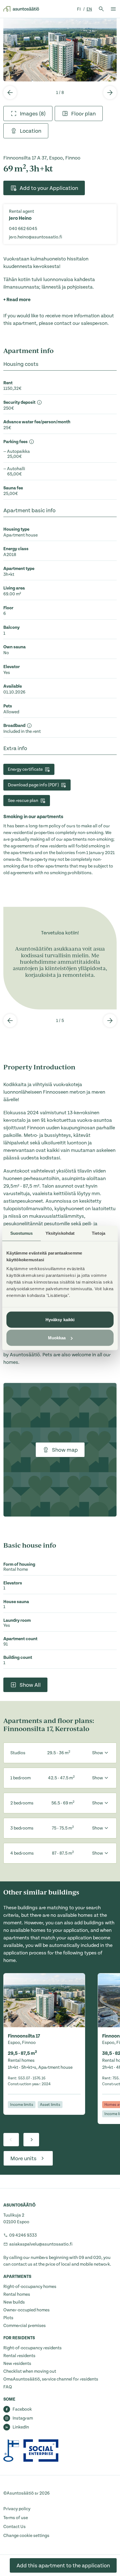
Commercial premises (25, 2326)
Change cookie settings (26, 2536)
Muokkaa (57, 1338)
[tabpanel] (60, 50)
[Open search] (101, 9)
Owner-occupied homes (27, 2310)
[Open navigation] (113, 9)
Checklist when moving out (30, 2371)
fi (79, 9)
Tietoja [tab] (99, 1233)
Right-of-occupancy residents (33, 2348)
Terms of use (16, 2518)
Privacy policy (17, 2509)
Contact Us (15, 2527)
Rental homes (17, 2294)
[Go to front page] (21, 9)
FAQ (8, 2387)
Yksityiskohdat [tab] (60, 1233)
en (89, 9)
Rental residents (19, 2356)
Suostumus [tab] (22, 1233)
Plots (8, 2318)
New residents (17, 2364)
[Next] (110, 93)
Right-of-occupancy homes (30, 2287)
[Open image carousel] (60, 50)
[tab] (28, 113)
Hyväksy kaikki (60, 1319)
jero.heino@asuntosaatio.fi (36, 237)
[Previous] (10, 93)
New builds (14, 2302)
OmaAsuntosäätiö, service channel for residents (51, 2379)
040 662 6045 (23, 229)
